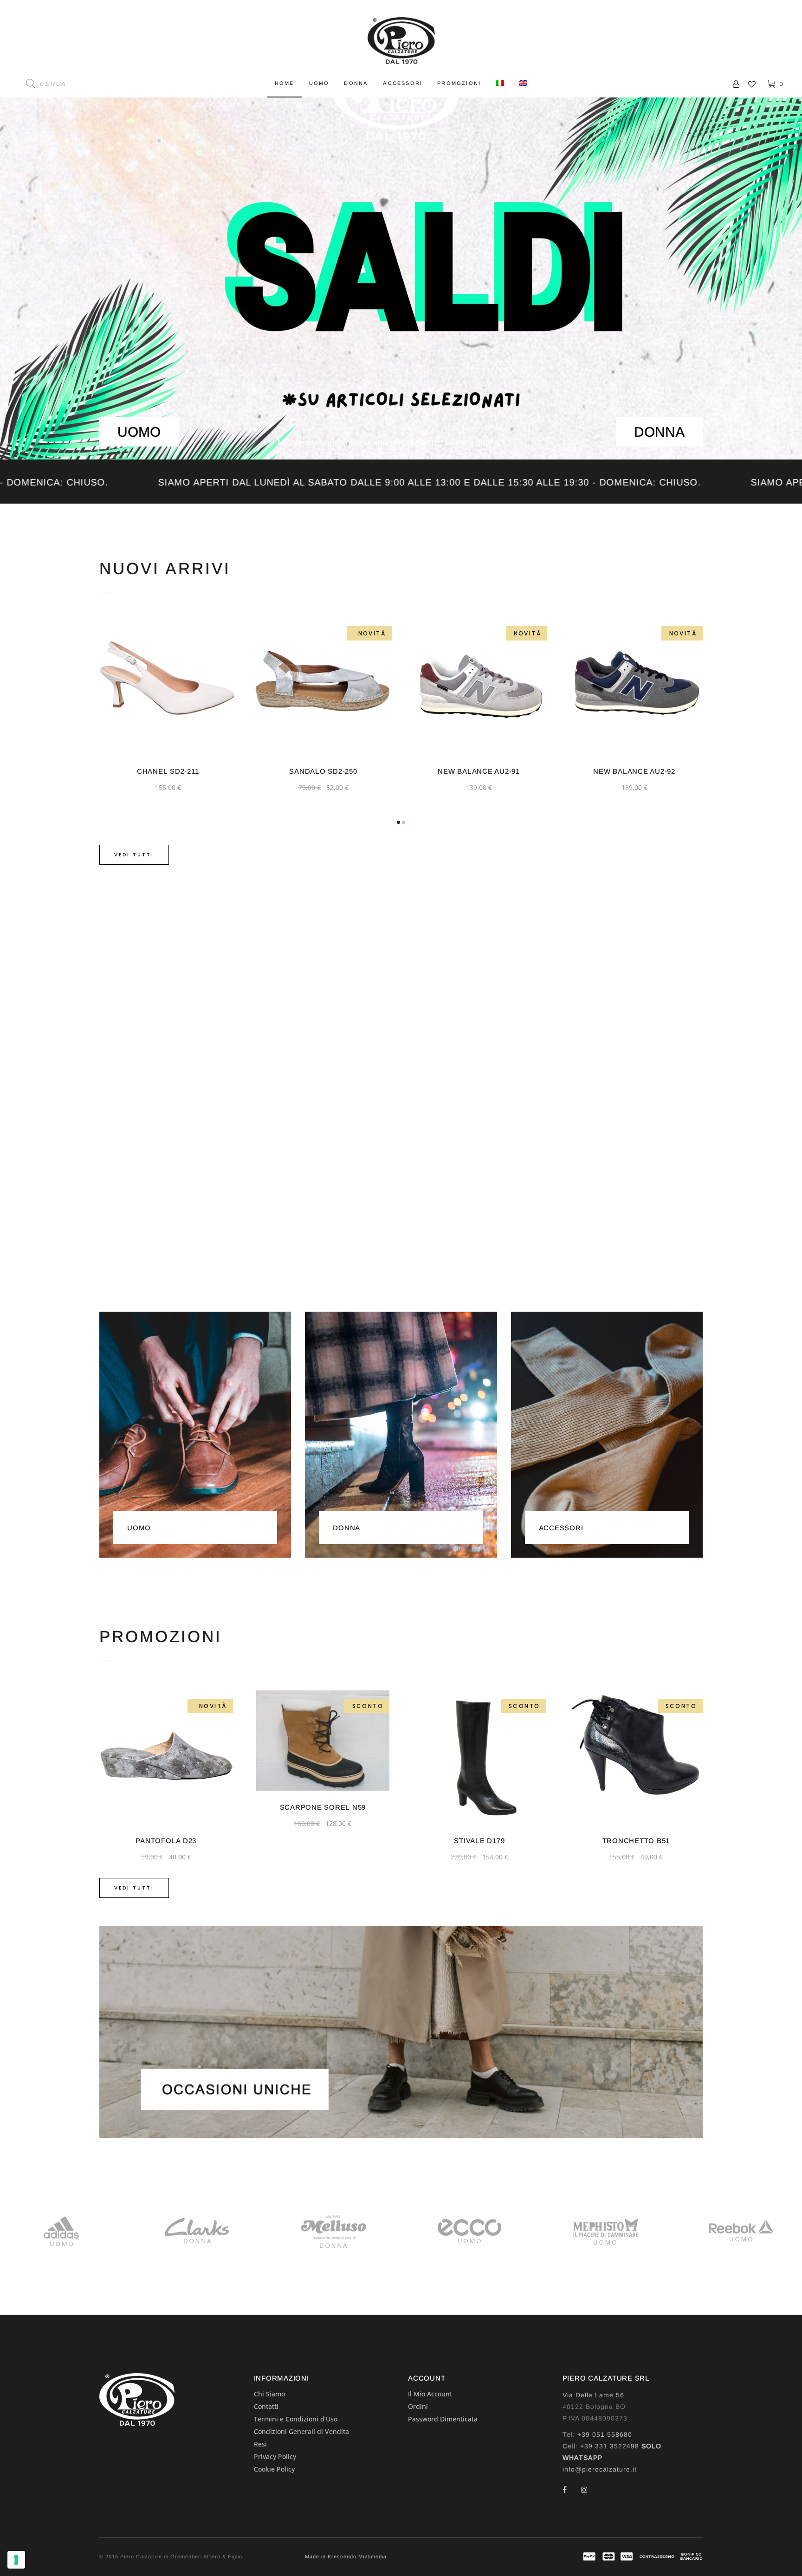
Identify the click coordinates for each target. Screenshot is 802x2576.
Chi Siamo (269, 2394)
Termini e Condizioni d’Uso (296, 2419)
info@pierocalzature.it (600, 2469)
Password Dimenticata (443, 2419)
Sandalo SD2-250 (168, 771)
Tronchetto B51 (480, 1841)
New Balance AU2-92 (479, 771)
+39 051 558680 (605, 2434)
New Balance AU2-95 (634, 771)
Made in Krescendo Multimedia (346, 2557)
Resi (260, 2444)
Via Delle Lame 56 (593, 2395)
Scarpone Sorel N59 (167, 1807)
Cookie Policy (274, 2469)
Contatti (266, 2406)
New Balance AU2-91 (323, 771)
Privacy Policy (275, 2456)
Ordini (418, 2406)
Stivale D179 (323, 1841)
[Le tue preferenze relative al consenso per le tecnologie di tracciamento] (16, 2560)
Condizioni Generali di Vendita (301, 2431)
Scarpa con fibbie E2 (636, 1841)
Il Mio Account (430, 2394)
